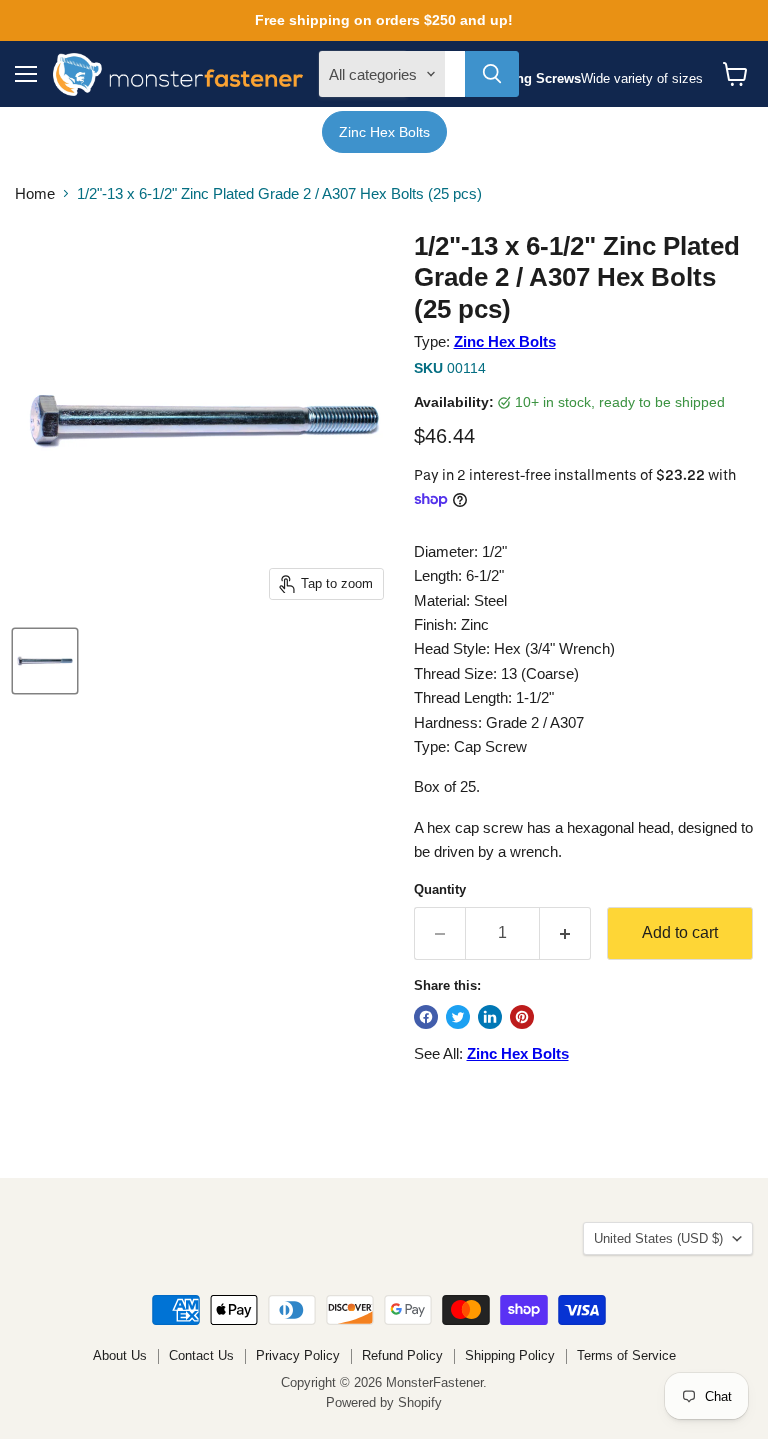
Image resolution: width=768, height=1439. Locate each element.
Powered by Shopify (384, 1402)
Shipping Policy (510, 1355)
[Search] (492, 74)
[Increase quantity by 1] (565, 933)
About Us (120, 1355)
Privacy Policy (298, 1355)
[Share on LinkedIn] (490, 1017)
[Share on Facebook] (426, 1017)
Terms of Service (626, 1355)
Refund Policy (402, 1355)
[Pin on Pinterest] (522, 1017)
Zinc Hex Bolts (384, 132)
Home (35, 193)
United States (658, 1238)
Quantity (440, 889)
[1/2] (45, 661)
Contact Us (201, 1355)
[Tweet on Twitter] (458, 1017)
